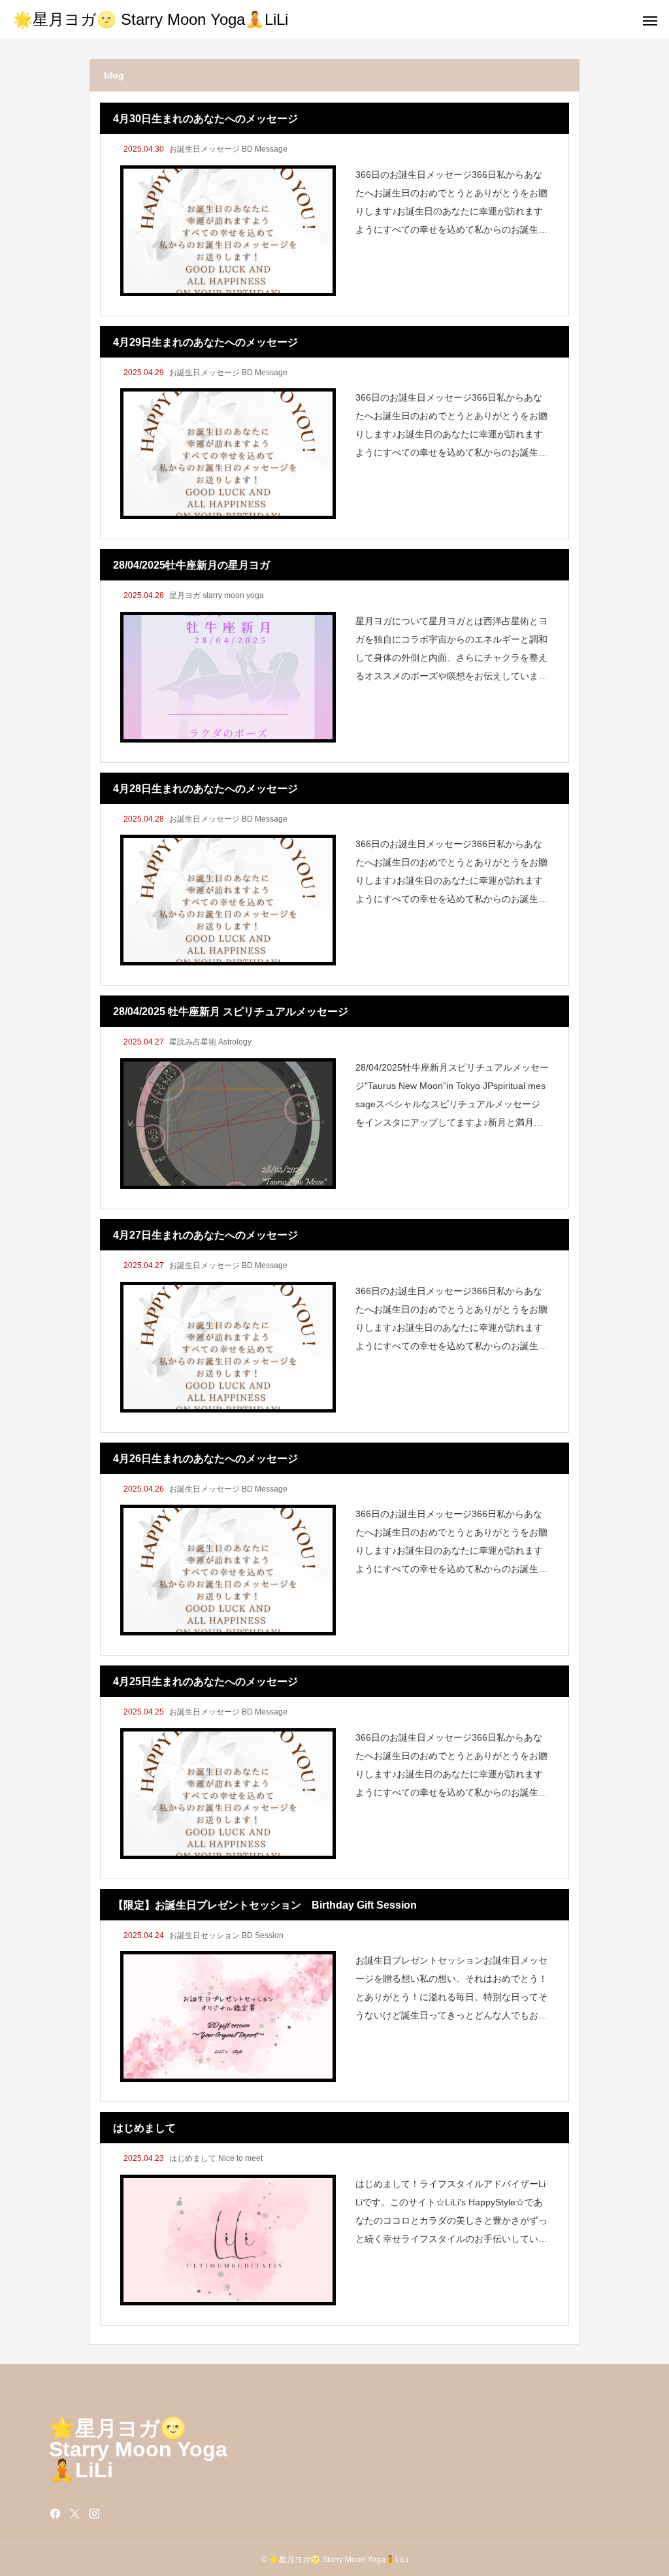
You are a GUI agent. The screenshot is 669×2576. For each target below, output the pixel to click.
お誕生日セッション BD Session (226, 1935)
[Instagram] (95, 2513)
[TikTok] (114, 2513)
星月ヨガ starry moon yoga (217, 595)
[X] (75, 2513)
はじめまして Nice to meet (216, 2158)
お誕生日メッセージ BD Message (228, 149)
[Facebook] (56, 2513)
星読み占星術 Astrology (210, 1042)
